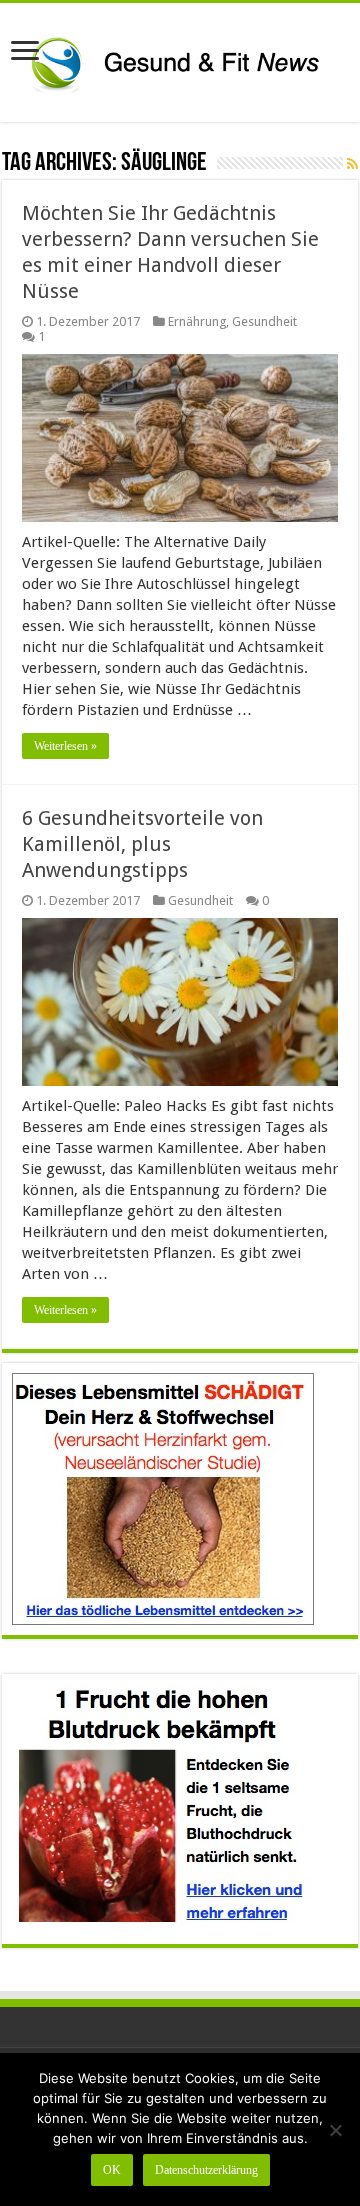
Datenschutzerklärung (206, 2170)
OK (112, 2170)
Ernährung (197, 321)
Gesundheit (264, 321)
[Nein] (335, 2130)
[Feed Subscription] (352, 164)
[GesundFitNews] (180, 59)
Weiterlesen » (65, 746)
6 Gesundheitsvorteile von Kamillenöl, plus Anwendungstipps (142, 844)
